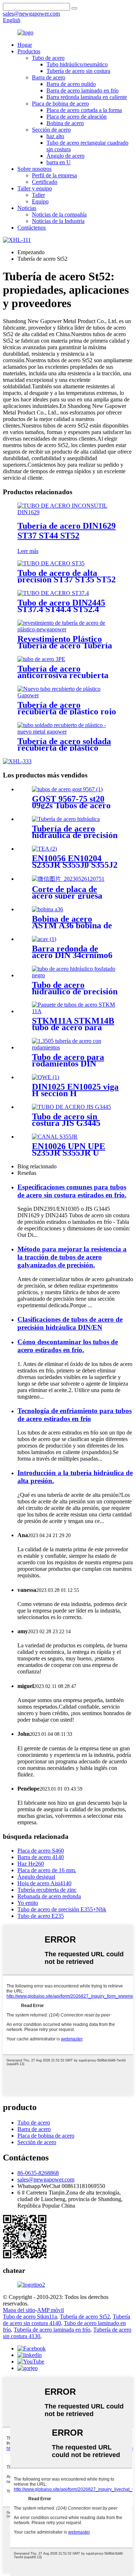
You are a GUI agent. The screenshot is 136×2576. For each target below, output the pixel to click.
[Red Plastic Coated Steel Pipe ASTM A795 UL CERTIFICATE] (68, 695)
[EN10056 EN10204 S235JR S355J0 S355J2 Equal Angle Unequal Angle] (44, 849)
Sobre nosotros (34, 169)
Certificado (45, 182)
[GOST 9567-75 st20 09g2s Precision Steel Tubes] (67, 789)
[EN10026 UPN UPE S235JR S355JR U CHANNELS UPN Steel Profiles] (55, 1137)
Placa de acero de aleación (77, 117)
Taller (38, 195)
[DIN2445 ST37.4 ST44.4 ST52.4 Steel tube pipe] (53, 593)
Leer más (28, 551)
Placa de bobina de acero (60, 104)
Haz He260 (31, 1864)
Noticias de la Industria (58, 221)
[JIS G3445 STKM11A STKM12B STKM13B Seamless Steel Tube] (71, 1107)
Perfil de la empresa (54, 175)
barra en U (59, 162)
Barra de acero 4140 (41, 1857)
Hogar (25, 45)
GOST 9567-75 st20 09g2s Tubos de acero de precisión (71, 805)
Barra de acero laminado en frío (83, 90)
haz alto (55, 136)
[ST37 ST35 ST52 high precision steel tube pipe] (51, 563)
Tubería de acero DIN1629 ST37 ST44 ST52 (67, 531)
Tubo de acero (48, 58)
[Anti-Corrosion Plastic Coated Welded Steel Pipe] (68, 732)
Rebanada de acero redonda (49, 1896)
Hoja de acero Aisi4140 (44, 1883)
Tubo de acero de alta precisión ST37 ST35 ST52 (67, 576)
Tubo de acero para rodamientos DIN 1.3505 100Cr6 (68, 1064)
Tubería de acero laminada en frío (52, 2330)
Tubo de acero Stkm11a (30, 2317)
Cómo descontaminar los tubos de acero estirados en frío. (68, 1346)
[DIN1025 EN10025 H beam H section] (46, 1077)
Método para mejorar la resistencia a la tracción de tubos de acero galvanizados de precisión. (72, 1257)
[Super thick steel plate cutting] (68, 879)
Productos (29, 51)
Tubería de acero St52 (85, 2317)
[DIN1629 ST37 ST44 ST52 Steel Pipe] (68, 512)
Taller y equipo (35, 188)
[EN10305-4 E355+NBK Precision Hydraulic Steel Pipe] (66, 819)
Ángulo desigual (36, 1877)
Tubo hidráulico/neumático (77, 64)
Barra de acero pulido (71, 84)
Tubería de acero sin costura (78, 71)
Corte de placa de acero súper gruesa (67, 892)
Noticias (27, 208)
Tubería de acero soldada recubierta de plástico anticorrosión (64, 748)
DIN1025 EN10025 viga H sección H (75, 1090)
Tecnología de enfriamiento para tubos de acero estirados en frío (75, 1415)
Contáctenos (32, 228)
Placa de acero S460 (41, 1851)
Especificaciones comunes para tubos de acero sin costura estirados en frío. (72, 1191)
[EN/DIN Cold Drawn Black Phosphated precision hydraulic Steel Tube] (75, 975)
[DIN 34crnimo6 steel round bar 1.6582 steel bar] (44, 939)
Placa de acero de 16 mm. (47, 1870)
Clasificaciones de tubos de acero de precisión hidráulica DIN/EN (70, 1323)
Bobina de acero (65, 123)
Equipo (40, 201)
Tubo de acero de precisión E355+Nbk (62, 1909)
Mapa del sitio (19, 2310)
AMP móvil (50, 2310)
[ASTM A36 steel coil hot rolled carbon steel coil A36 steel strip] (48, 909)
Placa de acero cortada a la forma (84, 110)
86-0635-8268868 (38, 2173)
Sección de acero (51, 130)
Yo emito (28, 1903)
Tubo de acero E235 (41, 1916)
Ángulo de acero (65, 156)
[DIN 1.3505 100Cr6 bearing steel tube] (75, 1047)
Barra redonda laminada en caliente (87, 97)
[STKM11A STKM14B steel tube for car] (75, 1011)
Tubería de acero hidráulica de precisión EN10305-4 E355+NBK (75, 835)
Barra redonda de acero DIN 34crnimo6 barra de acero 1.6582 (73, 955)
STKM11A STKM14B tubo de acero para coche (73, 1027)
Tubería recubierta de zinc (47, 1890)
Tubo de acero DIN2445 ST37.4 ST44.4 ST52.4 (61, 606)
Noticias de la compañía (59, 214)
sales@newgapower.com (46, 2179)
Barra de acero (49, 77)
